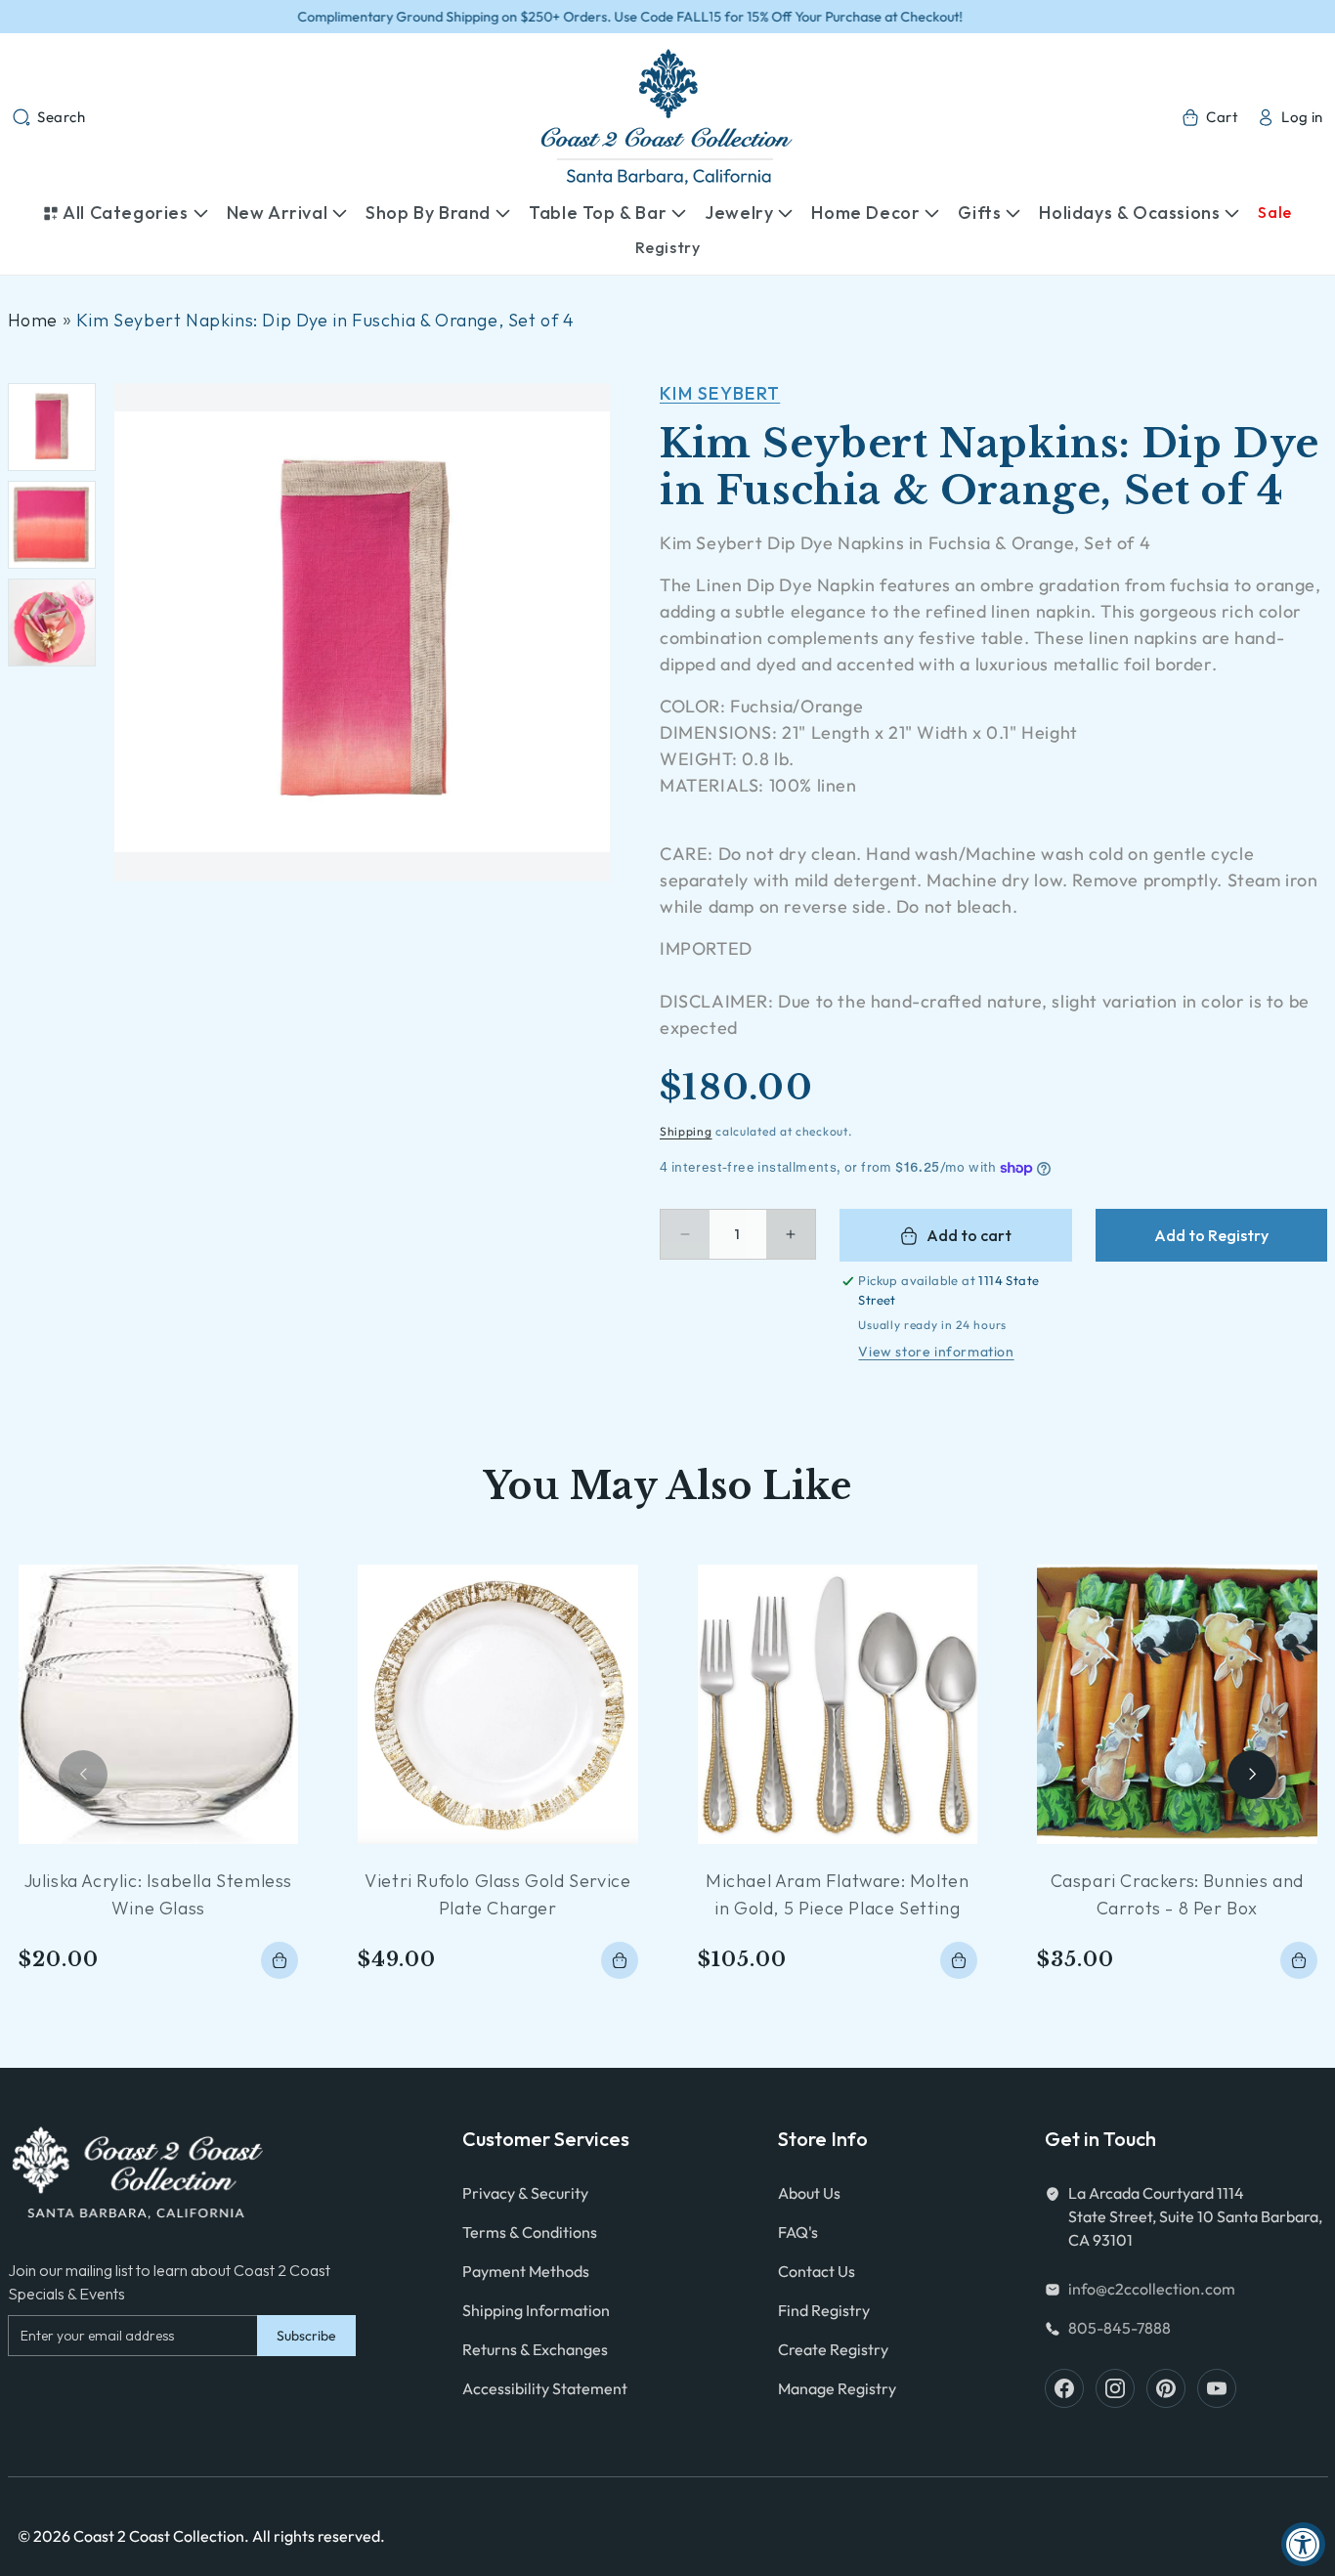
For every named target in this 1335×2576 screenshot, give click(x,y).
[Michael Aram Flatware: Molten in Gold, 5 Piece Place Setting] (838, 1705)
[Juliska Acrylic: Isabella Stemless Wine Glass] (159, 1705)
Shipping (686, 1131)
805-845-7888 (1120, 2328)
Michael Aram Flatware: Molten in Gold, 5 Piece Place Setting (837, 1894)
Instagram (1115, 2388)
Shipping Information (536, 2310)
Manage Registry (837, 2388)
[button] (49, 117)
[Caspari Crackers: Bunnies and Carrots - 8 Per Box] (1177, 1705)
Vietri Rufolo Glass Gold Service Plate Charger (497, 1894)
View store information (936, 1352)
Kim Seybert (720, 393)
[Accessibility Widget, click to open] (1303, 2544)
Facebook (1064, 2388)
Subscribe (306, 2336)
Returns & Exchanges (535, 2349)
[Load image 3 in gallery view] (52, 623)
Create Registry (833, 2349)
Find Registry (824, 2310)
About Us (809, 2193)
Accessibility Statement (545, 2388)
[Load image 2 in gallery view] (52, 525)
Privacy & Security (525, 2193)
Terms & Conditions (530, 2232)
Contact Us (817, 2271)
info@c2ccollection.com (1152, 2289)
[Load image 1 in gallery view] (52, 427)
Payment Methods (526, 2271)
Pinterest (1166, 2388)
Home (33, 320)
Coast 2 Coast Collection (159, 2536)
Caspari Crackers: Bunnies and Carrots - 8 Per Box (1177, 1894)
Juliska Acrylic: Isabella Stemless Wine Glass (158, 1894)
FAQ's (798, 2232)
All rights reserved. (319, 2536)
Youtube (1217, 2388)
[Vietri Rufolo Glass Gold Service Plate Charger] (498, 1705)
